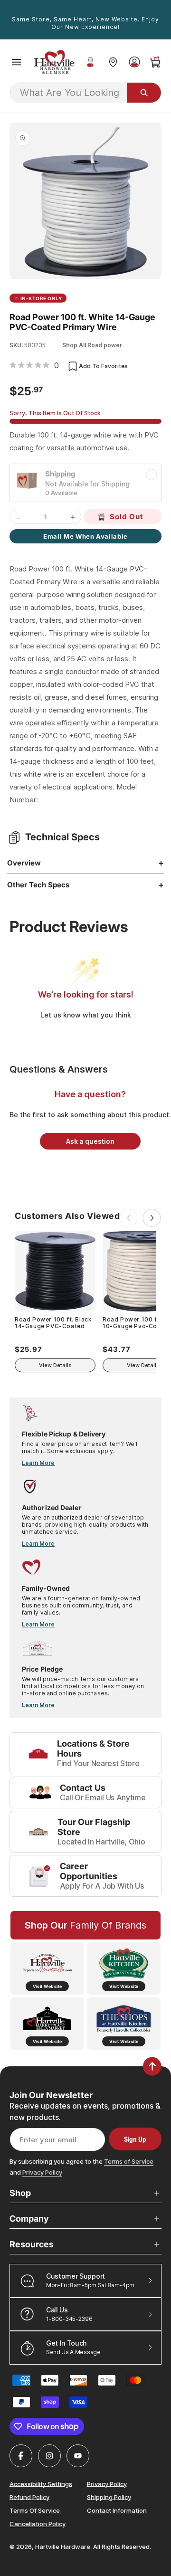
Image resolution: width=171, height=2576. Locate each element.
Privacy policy (107, 2483)
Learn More (38, 1463)
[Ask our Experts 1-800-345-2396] (90, 62)
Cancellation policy (38, 2524)
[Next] (152, 1218)
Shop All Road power (92, 345)
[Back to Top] (152, 2066)
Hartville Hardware (63, 2547)
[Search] (144, 93)
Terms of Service (129, 2161)
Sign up (135, 2139)
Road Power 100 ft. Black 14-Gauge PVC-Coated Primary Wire (53, 1323)
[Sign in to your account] (134, 62)
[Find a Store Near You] (113, 62)
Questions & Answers (59, 1069)
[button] (17, 62)
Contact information (117, 2510)
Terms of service (35, 2510)
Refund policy (29, 2497)
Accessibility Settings (41, 2483)
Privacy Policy (42, 2172)
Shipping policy (109, 2497)
